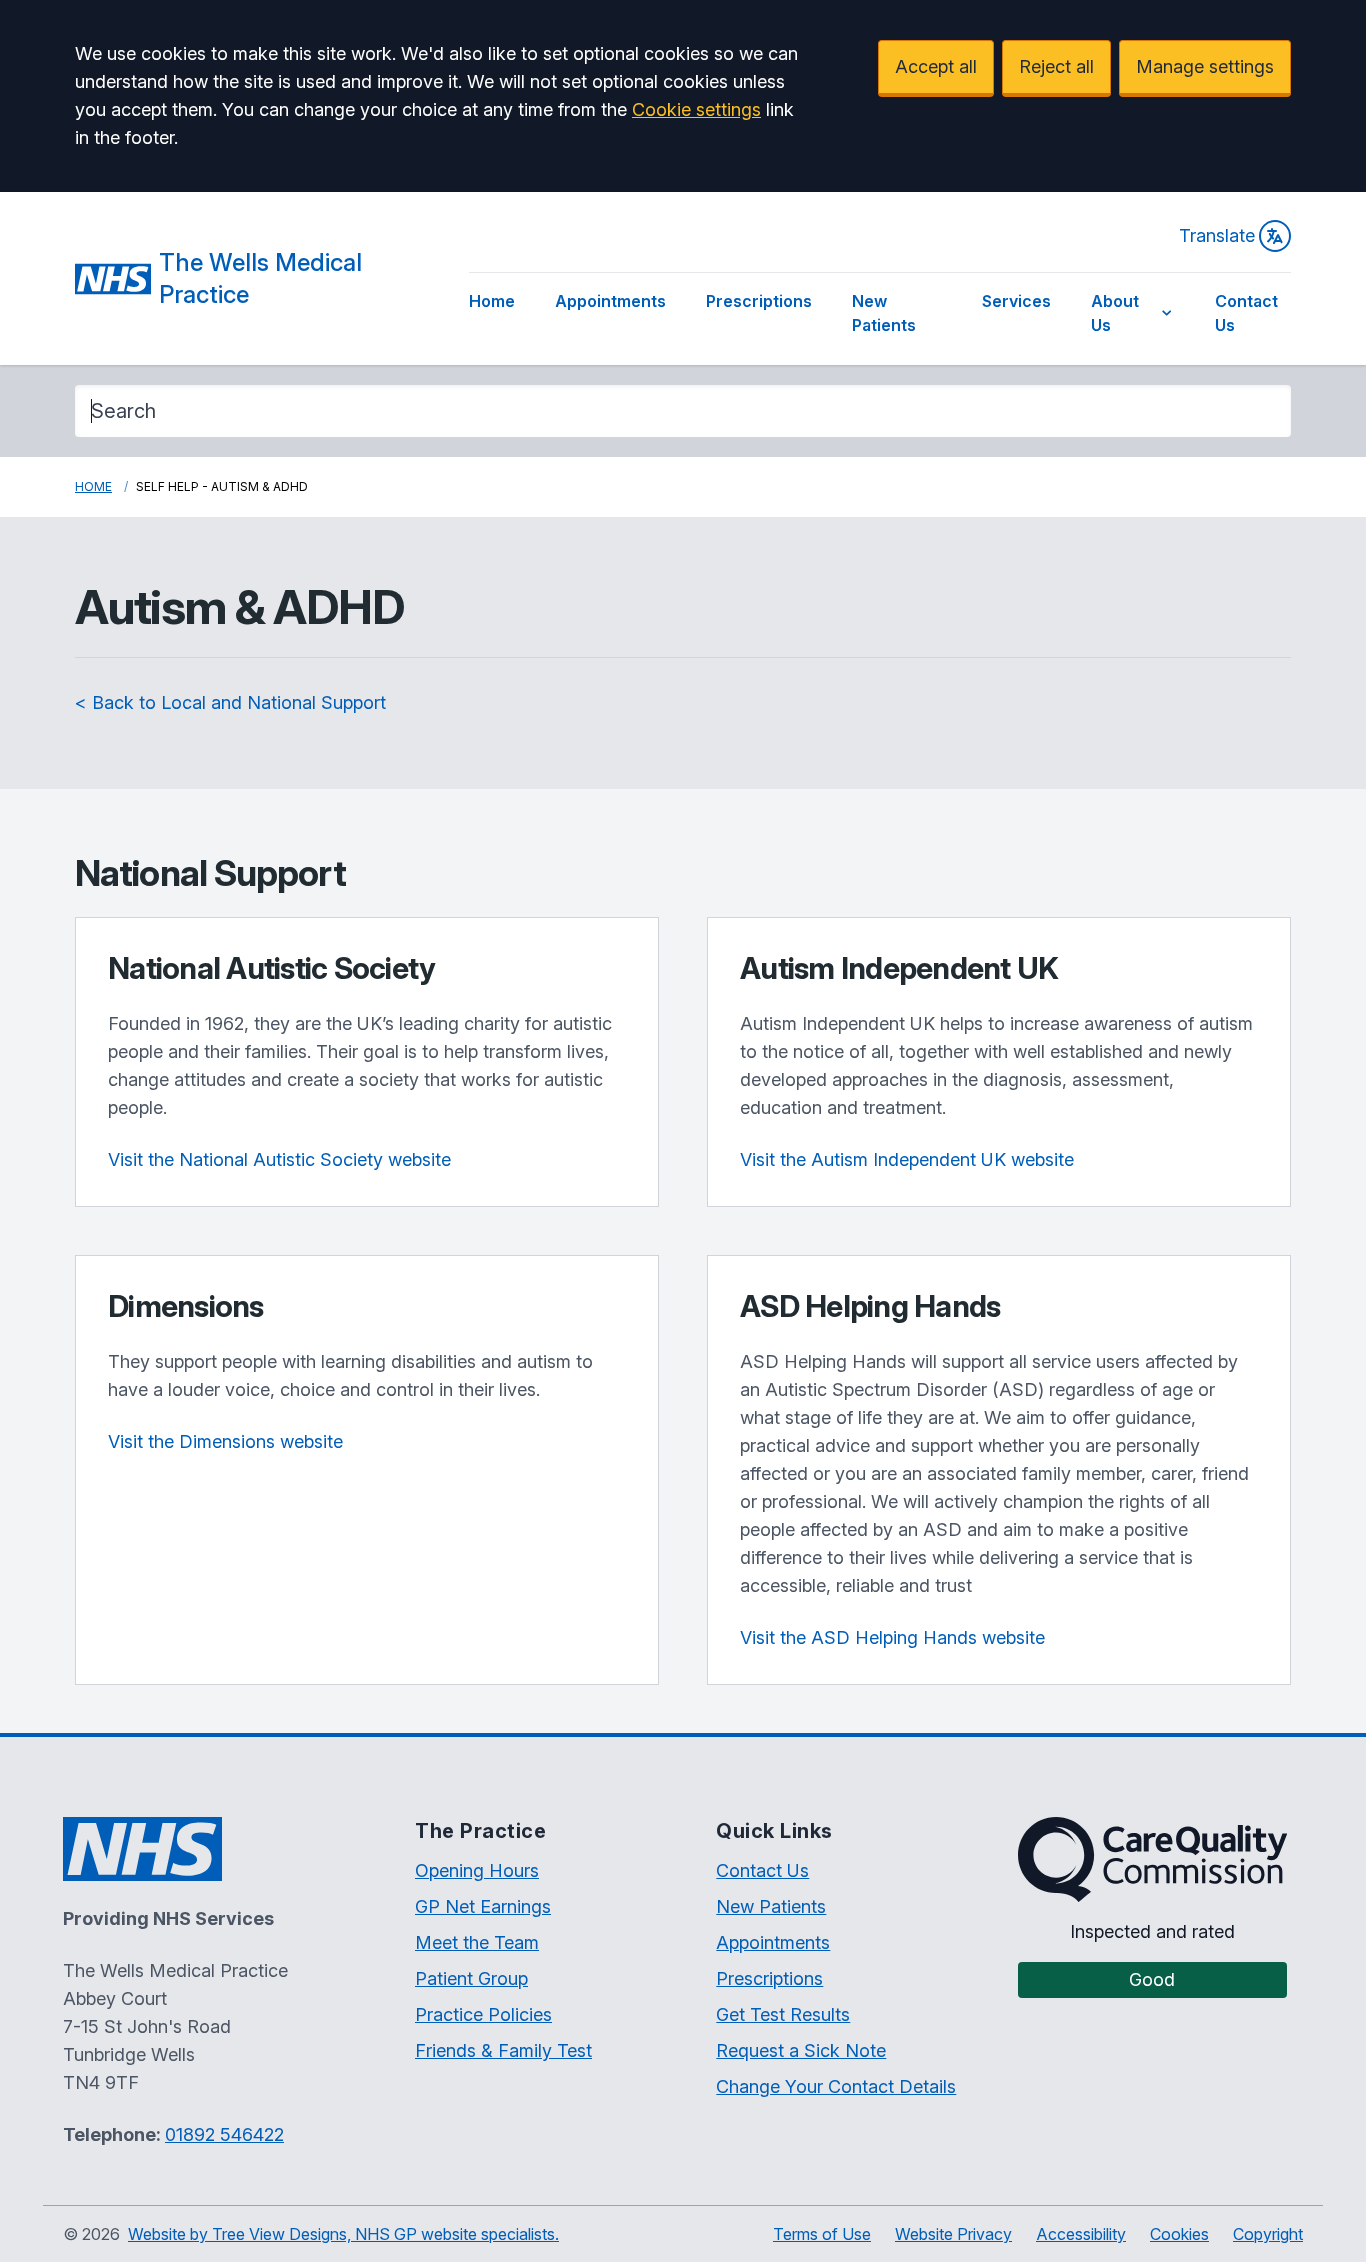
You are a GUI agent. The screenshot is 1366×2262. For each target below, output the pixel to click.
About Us (1115, 313)
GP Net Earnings (483, 1906)
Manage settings (1205, 66)
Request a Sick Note (801, 2050)
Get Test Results (783, 2014)
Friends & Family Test (503, 2050)
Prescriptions (759, 301)
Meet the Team (477, 1942)
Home (492, 301)
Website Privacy (953, 2234)
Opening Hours (477, 1870)
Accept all (936, 66)
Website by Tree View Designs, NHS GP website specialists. (343, 2234)
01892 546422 (224, 2134)
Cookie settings (696, 109)
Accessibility (1081, 2234)
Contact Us (1246, 313)
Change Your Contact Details (836, 2086)
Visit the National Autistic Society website (279, 1159)
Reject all (1056, 66)
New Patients (884, 313)
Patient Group (471, 1978)
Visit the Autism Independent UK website (907, 1159)
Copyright (1268, 2234)
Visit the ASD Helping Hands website (892, 1637)
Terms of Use (822, 2234)
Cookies (1179, 2234)
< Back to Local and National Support (230, 702)
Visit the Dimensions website (225, 1441)
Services (1016, 301)
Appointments (610, 301)
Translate (1217, 235)
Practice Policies (483, 2014)
